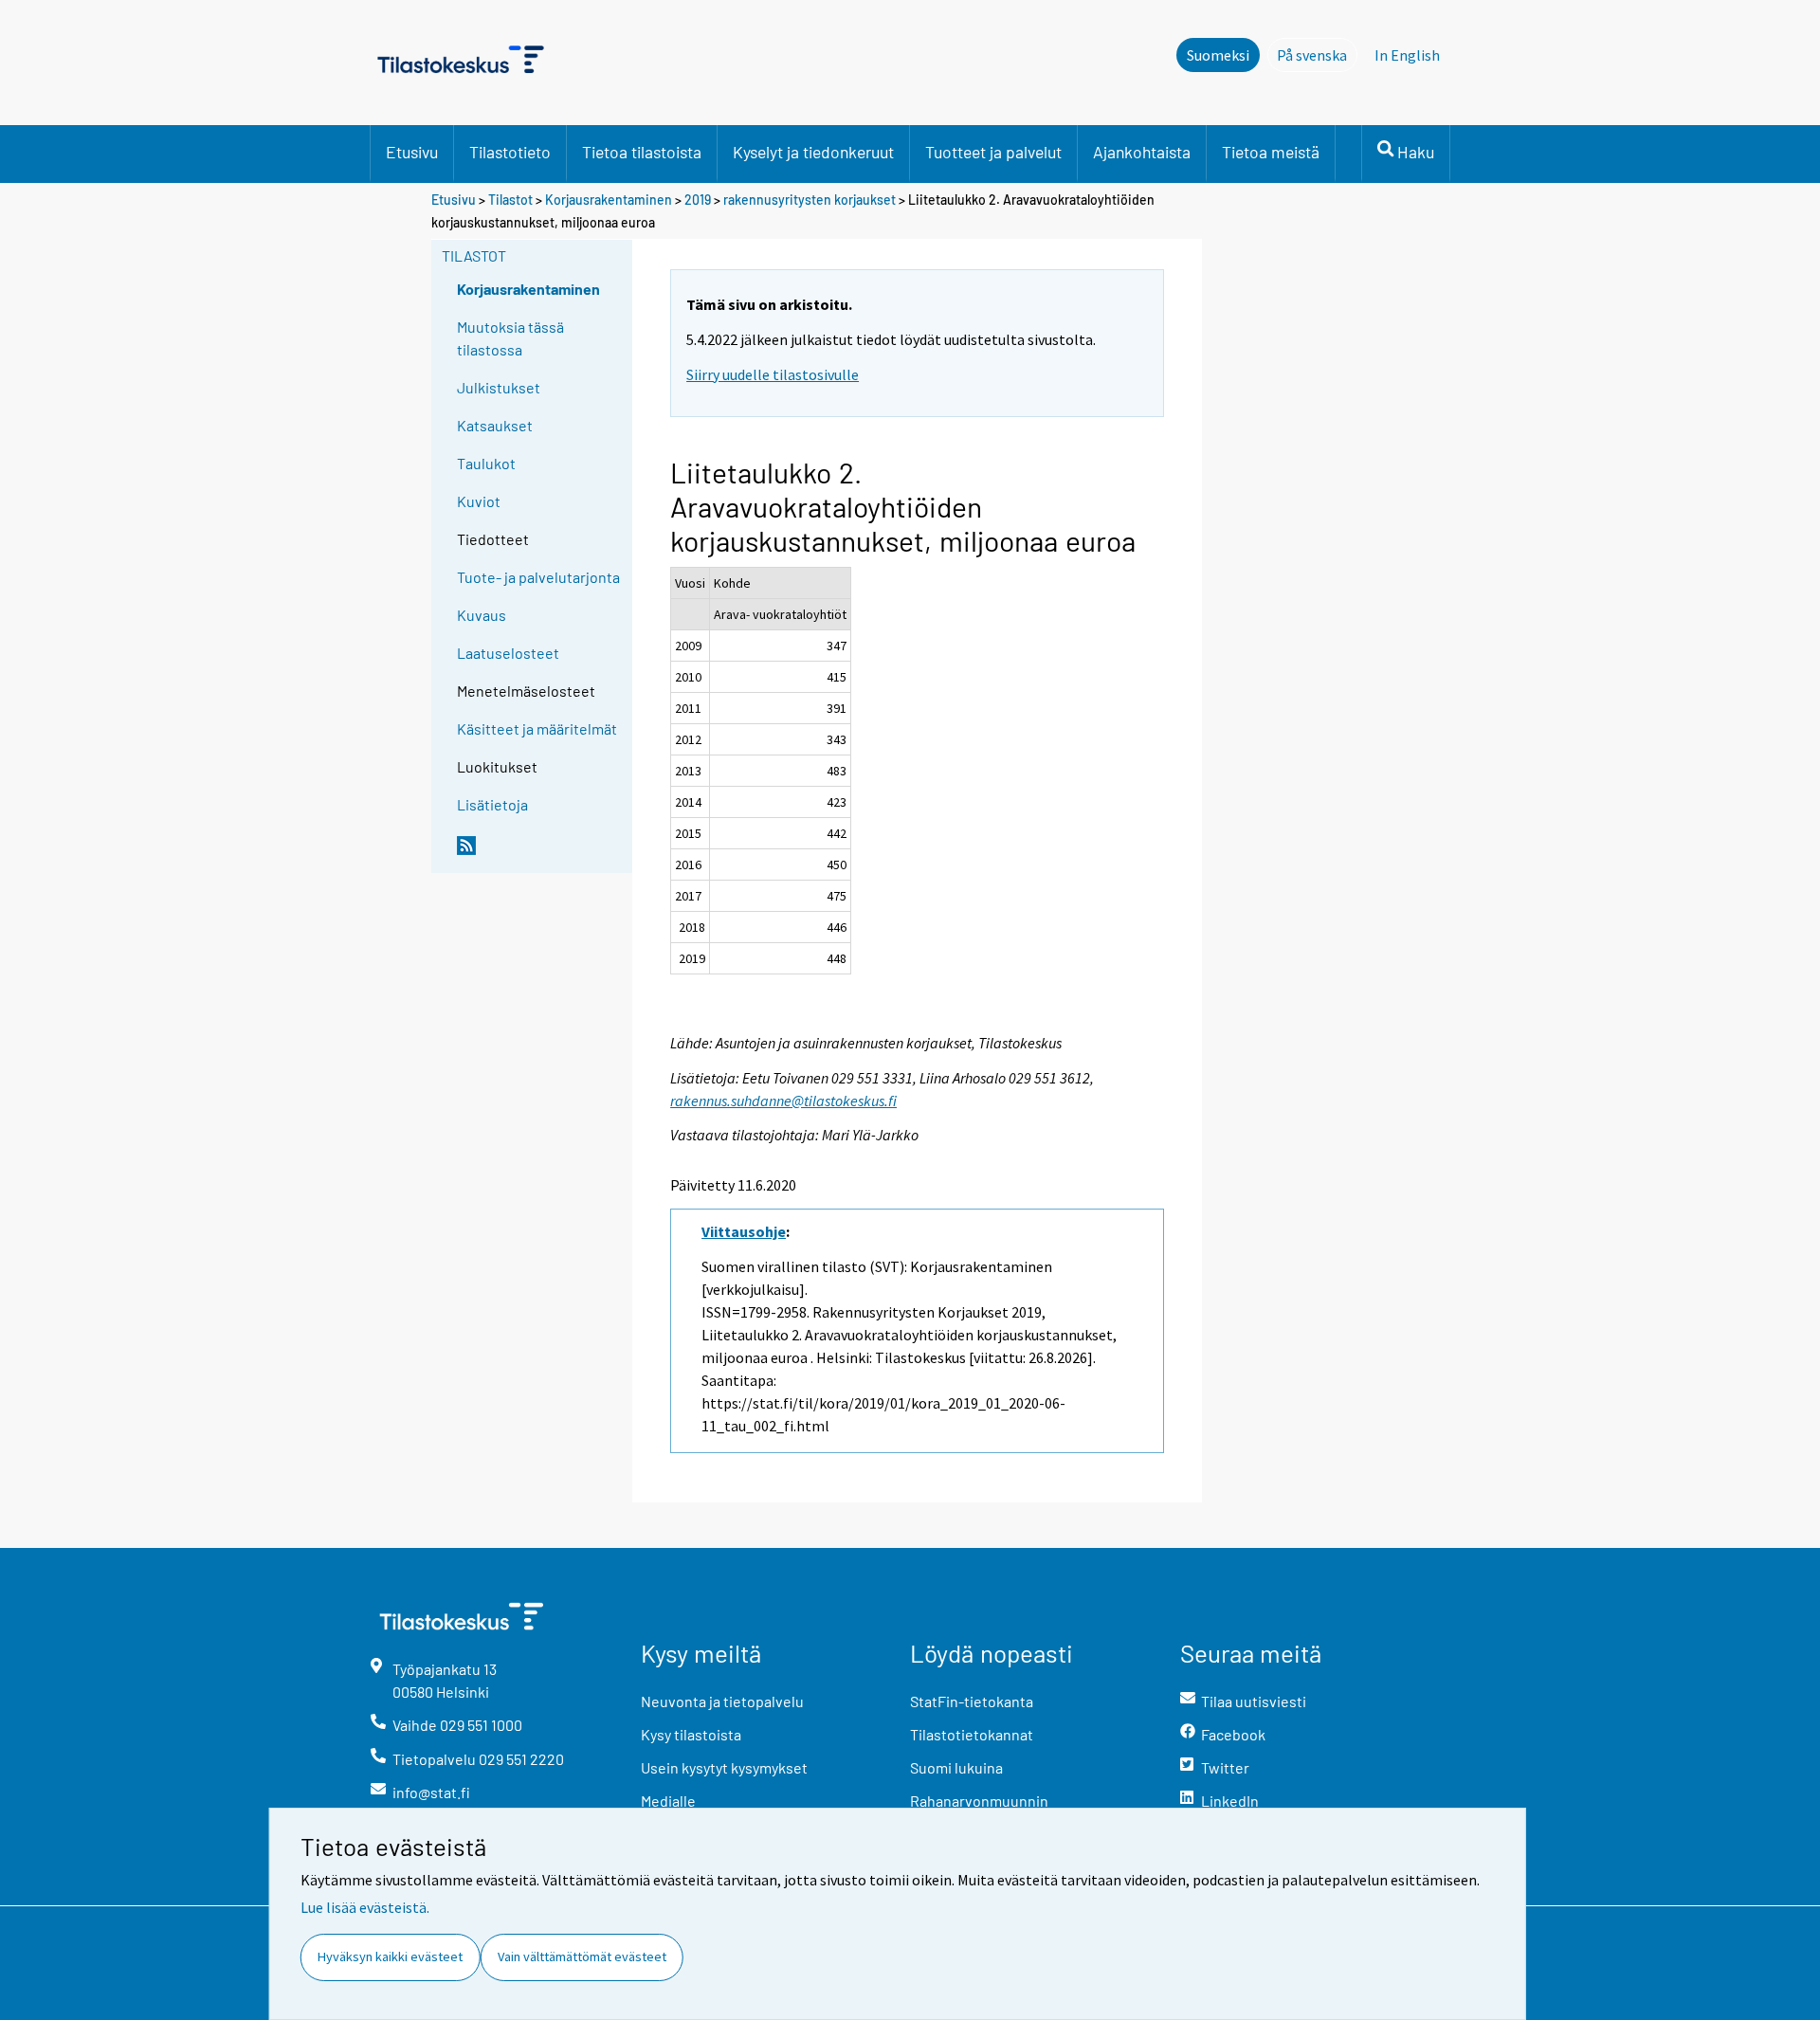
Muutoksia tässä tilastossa (510, 338)
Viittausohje (744, 1231)
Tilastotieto (510, 152)
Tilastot (510, 200)
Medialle (668, 1801)
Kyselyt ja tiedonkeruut (813, 152)
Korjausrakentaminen (609, 200)
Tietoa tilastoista (642, 152)
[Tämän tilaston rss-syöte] (540, 853)
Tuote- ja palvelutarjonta (538, 577)
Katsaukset (495, 425)
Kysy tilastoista (691, 1734)
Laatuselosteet (508, 653)
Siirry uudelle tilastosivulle (773, 374)
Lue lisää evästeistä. (365, 1907)
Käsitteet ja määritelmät (537, 728)
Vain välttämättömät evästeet (582, 1956)
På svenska (1317, 55)
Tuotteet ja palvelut (993, 152)
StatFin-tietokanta (972, 1701)
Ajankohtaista (1142, 152)
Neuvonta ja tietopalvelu (722, 1701)
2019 (698, 200)
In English (1407, 55)
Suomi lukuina (956, 1767)
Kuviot (479, 501)
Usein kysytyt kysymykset (724, 1767)
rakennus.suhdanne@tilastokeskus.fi (783, 1101)
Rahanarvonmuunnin (979, 1801)
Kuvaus (482, 615)
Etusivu (412, 152)
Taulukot (486, 463)
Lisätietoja (492, 804)
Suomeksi (1218, 55)
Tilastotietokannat (972, 1734)
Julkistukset (499, 387)
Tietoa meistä (1271, 152)
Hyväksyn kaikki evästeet (390, 1956)
